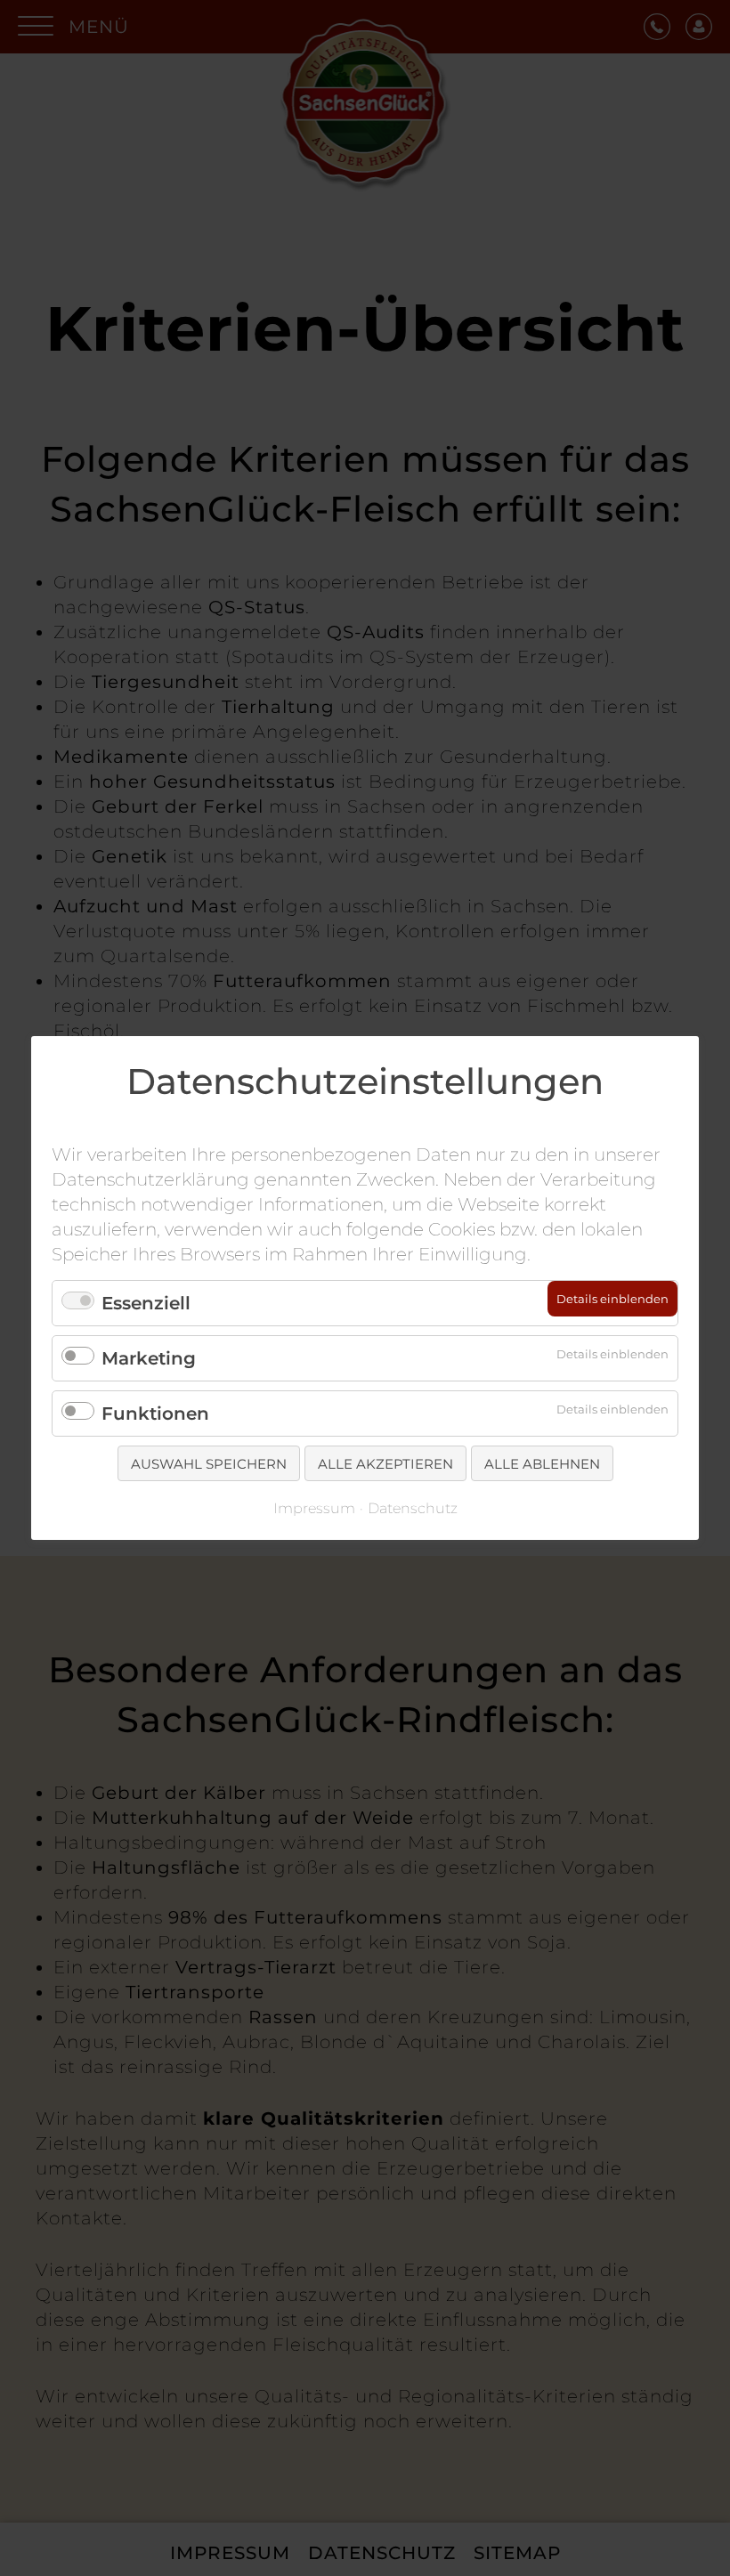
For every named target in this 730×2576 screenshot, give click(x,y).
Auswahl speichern (209, 1464)
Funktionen (155, 1414)
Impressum (314, 1508)
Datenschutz (413, 1508)
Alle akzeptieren (385, 1464)
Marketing (149, 1358)
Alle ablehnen (542, 1464)
